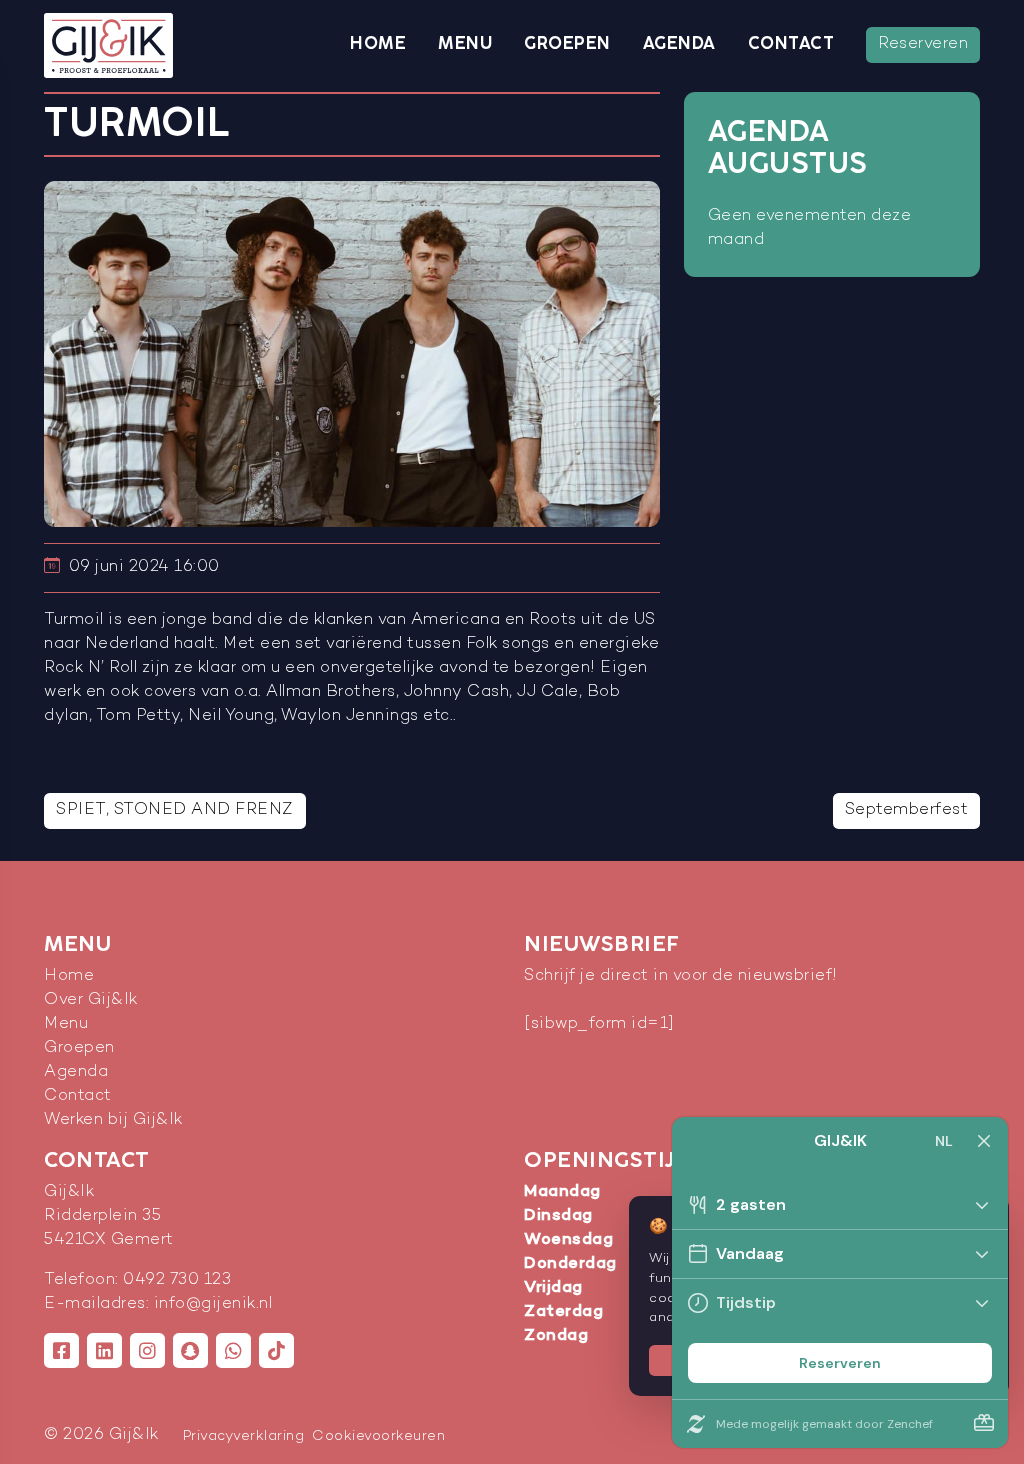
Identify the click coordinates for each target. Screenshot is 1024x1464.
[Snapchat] (190, 1350)
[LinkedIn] (104, 1350)
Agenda (679, 44)
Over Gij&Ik (91, 1000)
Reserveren (923, 44)
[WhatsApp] (233, 1350)
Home (378, 44)
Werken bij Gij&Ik (113, 1120)
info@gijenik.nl (213, 1304)
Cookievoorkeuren (378, 1436)
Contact (791, 44)
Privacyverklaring (244, 1436)
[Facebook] (61, 1350)
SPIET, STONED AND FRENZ (175, 810)
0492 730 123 (177, 1280)
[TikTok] (276, 1350)
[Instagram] (147, 1350)
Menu (465, 44)
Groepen (567, 44)
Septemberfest (907, 810)
